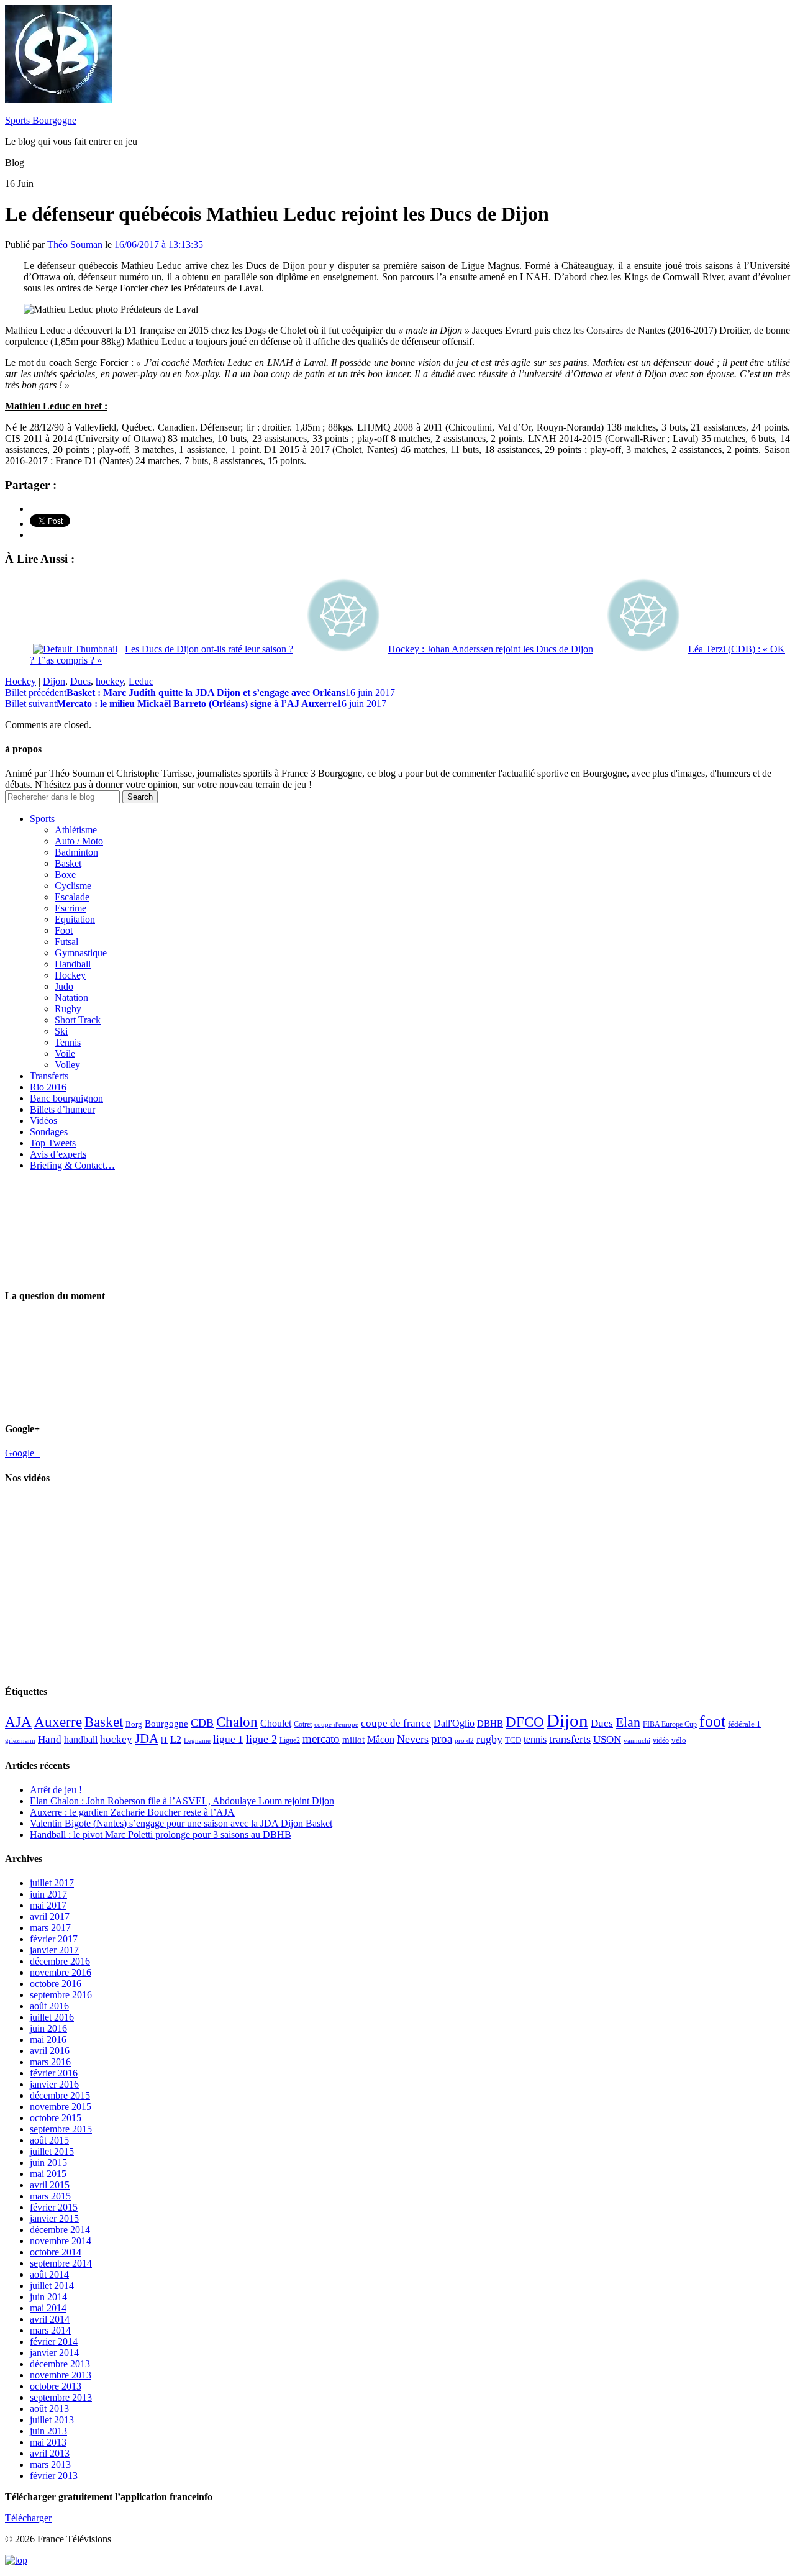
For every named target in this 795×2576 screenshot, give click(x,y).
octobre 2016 (56, 1984)
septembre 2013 (61, 2397)
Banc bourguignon (66, 1098)
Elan (628, 1722)
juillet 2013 (52, 2420)
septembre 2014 (61, 2263)
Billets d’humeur (62, 1109)
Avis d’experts (58, 1154)
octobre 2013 (56, 2386)
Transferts (49, 1076)
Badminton (76, 852)
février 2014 (54, 2341)
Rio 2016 (48, 1087)
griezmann (20, 1740)
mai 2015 (48, 2174)
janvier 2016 (54, 2084)
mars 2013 (50, 2464)
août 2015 (49, 2140)
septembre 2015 (61, 2129)
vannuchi (637, 1740)
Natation (71, 998)
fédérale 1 (744, 1724)
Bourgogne (166, 1724)
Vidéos (43, 1121)
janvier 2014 (54, 2353)
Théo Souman (75, 244)
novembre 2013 (61, 2375)
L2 (176, 1739)
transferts (570, 1739)
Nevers (413, 1739)
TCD (513, 1740)
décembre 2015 (60, 2095)
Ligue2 (290, 1740)
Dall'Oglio (454, 1723)
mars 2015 (50, 2196)
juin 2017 (48, 1894)
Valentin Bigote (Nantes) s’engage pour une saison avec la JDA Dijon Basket (181, 1823)
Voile (65, 1053)
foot (712, 1721)
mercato (321, 1739)
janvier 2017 (54, 1950)
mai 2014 (48, 2308)
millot (353, 1740)
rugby (489, 1739)
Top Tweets (53, 1143)
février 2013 (54, 2476)
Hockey (20, 681)
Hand (50, 1739)
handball (81, 1739)
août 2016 (49, 2006)
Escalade (72, 897)
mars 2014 (50, 2330)
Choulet (276, 1723)
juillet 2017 (52, 1883)
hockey (110, 681)
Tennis (68, 1042)
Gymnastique (81, 953)
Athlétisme (76, 830)
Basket (68, 863)
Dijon (54, 681)
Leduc (141, 681)
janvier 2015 (54, 2218)
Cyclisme (73, 886)
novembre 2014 (61, 2241)
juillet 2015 (52, 2151)
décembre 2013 (60, 2364)
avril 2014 (50, 2319)
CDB (202, 1723)
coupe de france (396, 1723)
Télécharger (28, 2518)
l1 (164, 1740)
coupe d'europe (336, 1724)
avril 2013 (50, 2453)
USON (607, 1739)
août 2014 (49, 2274)
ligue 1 (228, 1739)
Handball (73, 964)
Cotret (303, 1724)
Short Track (78, 1020)
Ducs (80, 681)
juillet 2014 (52, 2286)
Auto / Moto (79, 841)
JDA (147, 1738)
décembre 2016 (60, 1961)
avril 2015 (50, 2185)
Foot (64, 930)
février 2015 (54, 2207)
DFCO (525, 1722)
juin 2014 (48, 2297)
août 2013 (49, 2409)
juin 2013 (48, 2431)
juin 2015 (48, 2163)
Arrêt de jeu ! (56, 1790)
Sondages (49, 1132)
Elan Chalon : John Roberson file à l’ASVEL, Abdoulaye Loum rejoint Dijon (182, 1801)
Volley (67, 1065)
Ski (61, 1031)
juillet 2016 (52, 2017)
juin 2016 (48, 2028)
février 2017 (54, 1939)
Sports (42, 819)
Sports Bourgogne (41, 120)
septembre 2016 (61, 1995)
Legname (197, 1740)
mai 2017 (48, 1905)
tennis (535, 1739)
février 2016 (54, 2073)
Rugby (68, 1009)
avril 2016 (50, 2051)
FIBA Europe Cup (670, 1724)
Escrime (70, 908)
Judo (64, 986)
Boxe (65, 875)
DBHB (490, 1723)
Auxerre (58, 1722)
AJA (18, 1722)
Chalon (237, 1722)
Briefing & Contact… (72, 1165)
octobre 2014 (56, 2252)
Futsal (66, 942)
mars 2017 (50, 1928)
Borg (134, 1724)
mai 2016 (48, 2039)
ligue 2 (261, 1739)
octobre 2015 (56, 2118)
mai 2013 (48, 2442)
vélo (679, 1740)
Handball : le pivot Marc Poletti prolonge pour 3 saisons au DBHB (161, 1834)
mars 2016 (50, 2062)
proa (442, 1739)
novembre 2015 (61, 2107)
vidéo (661, 1740)
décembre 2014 (60, 2230)
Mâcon (381, 1739)
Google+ (22, 1453)
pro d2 (464, 1741)
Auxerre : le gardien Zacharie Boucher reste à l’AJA (132, 1812)
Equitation (75, 919)
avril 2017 (50, 1916)
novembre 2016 (61, 1972)
